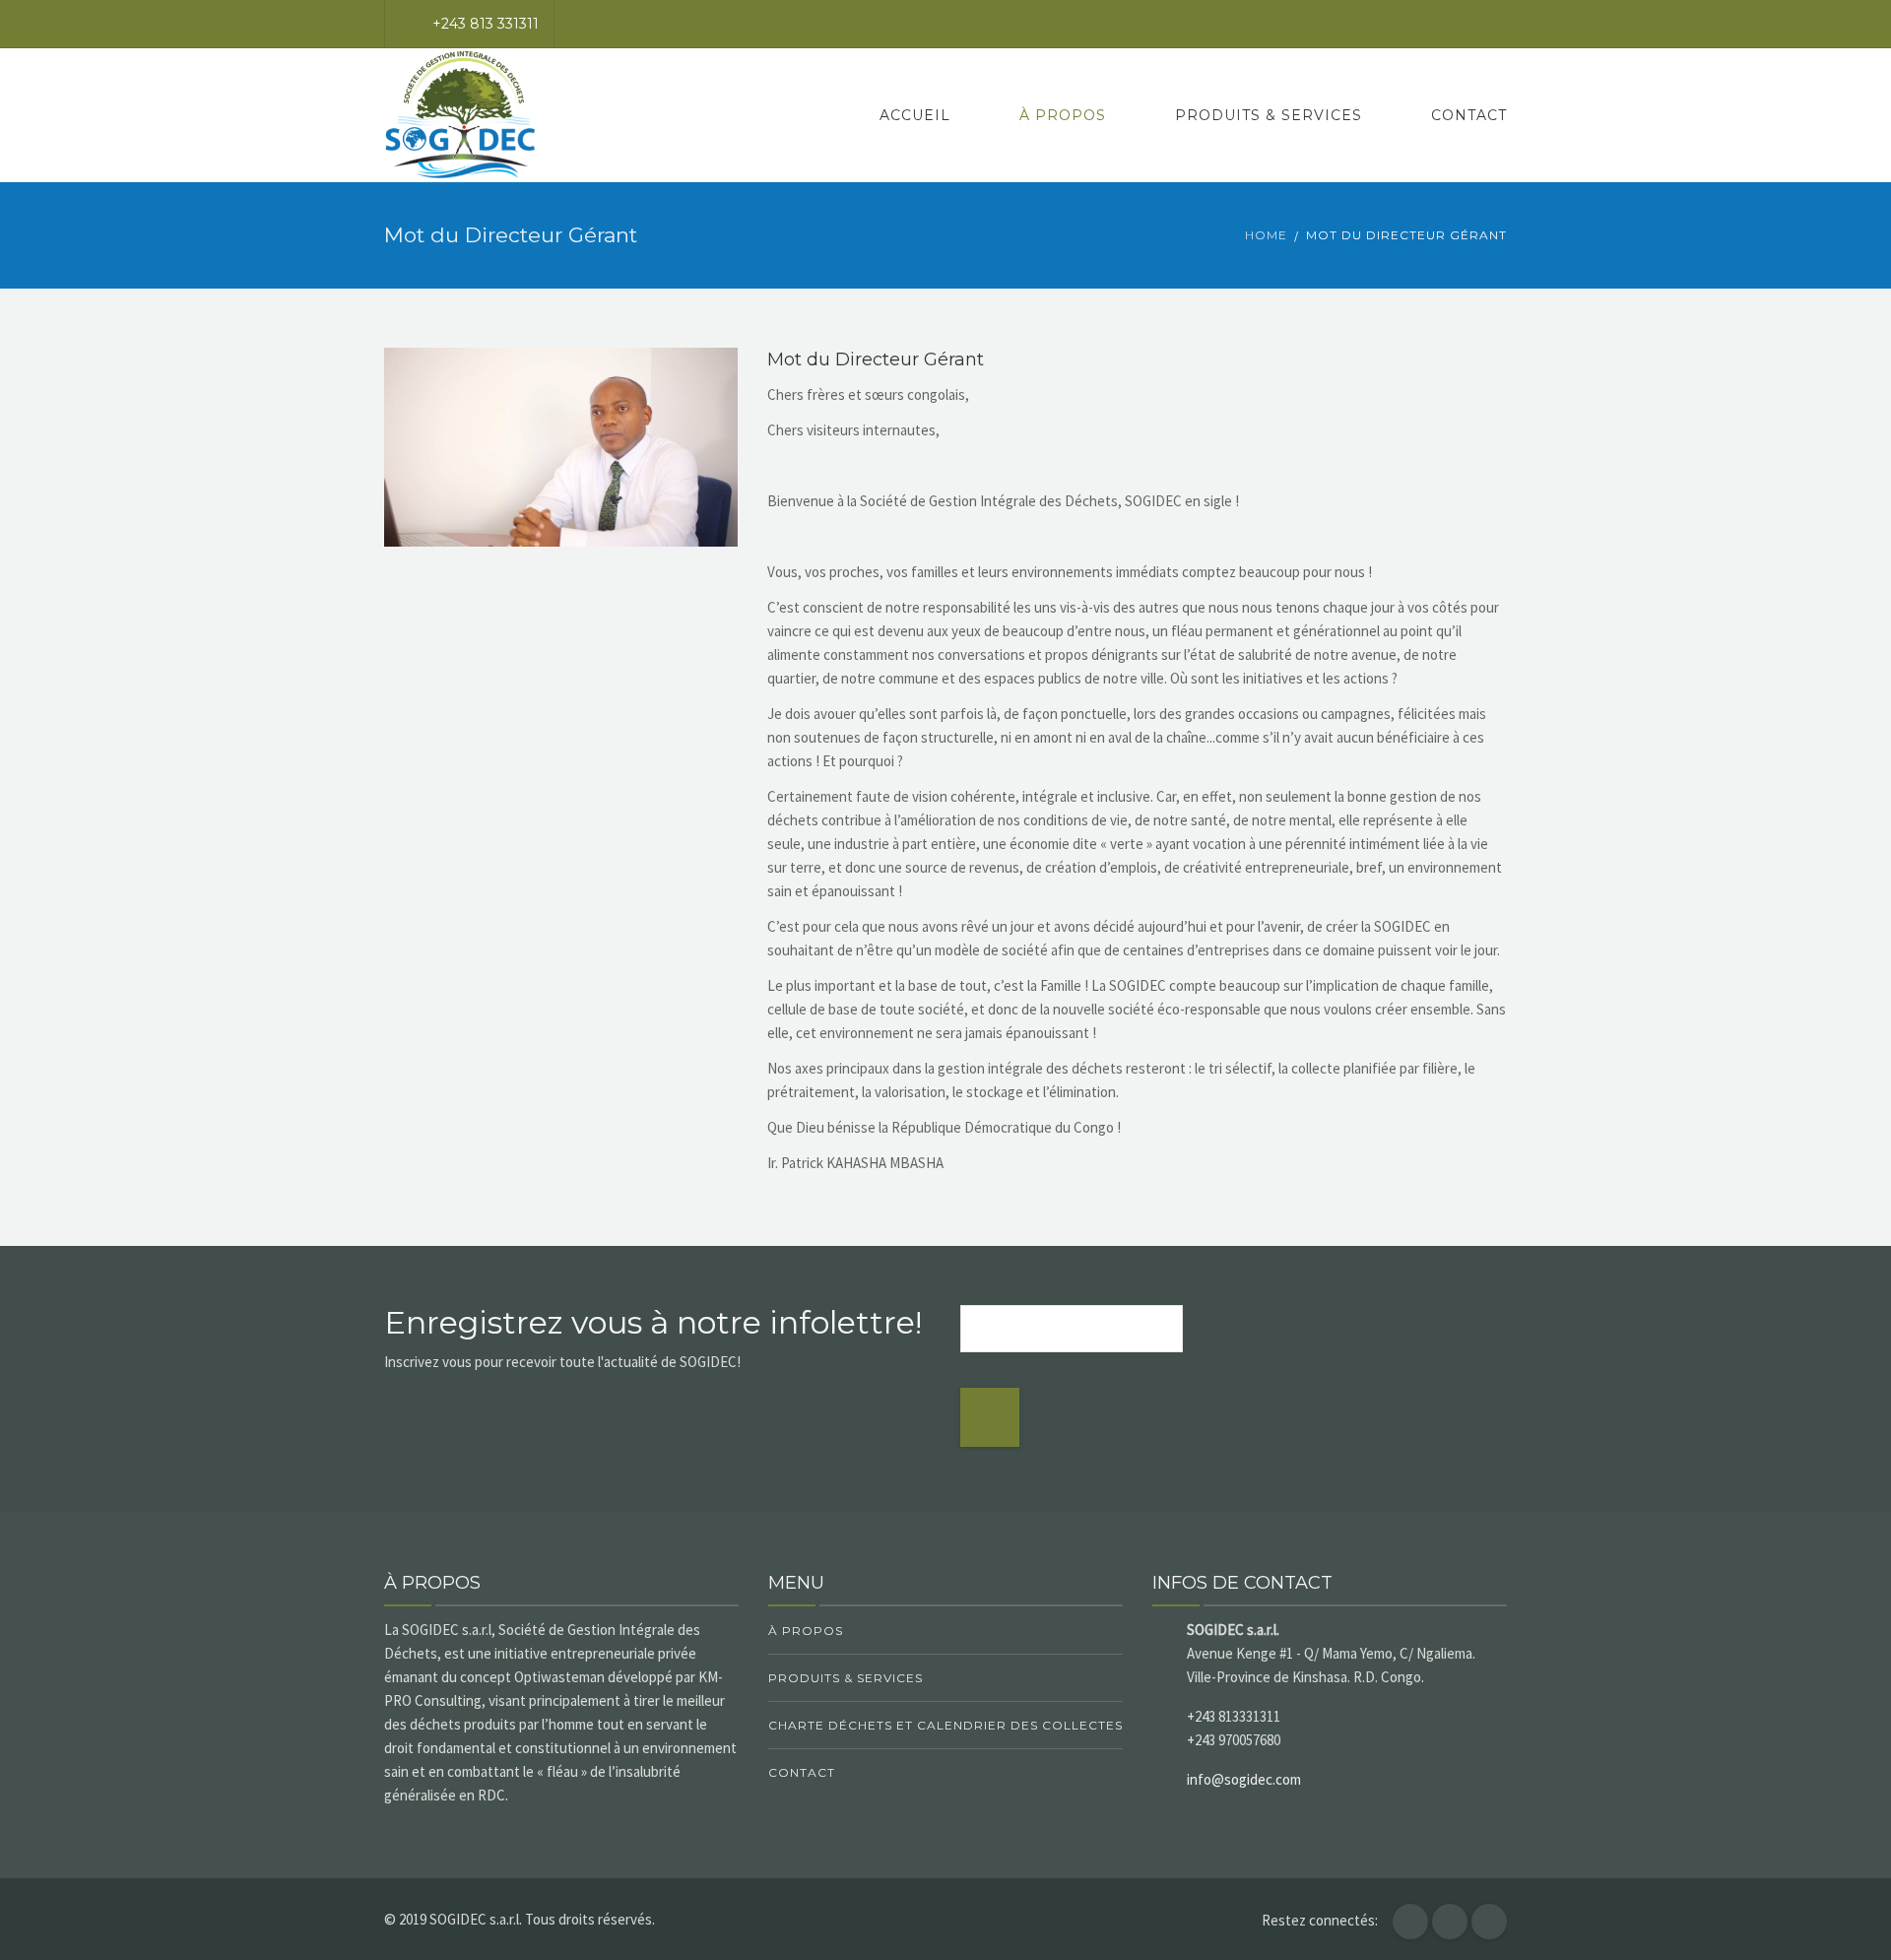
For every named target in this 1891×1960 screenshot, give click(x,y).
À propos (1063, 115)
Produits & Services (1269, 115)
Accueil (915, 115)
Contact (1469, 115)
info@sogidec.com (1244, 1779)
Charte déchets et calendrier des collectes (945, 1725)
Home (1266, 235)
